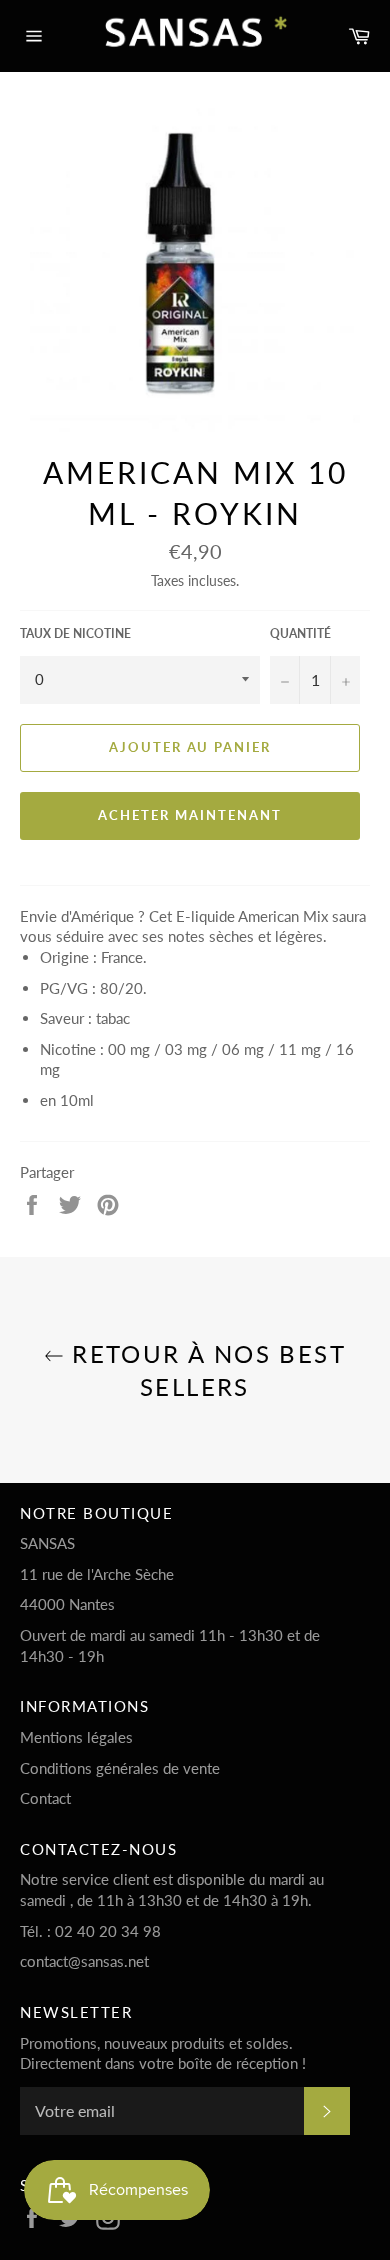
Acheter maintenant (189, 815)
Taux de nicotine (75, 633)
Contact (45, 1798)
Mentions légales (76, 1737)
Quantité (300, 633)
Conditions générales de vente (120, 1768)
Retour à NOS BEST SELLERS (205, 1370)
